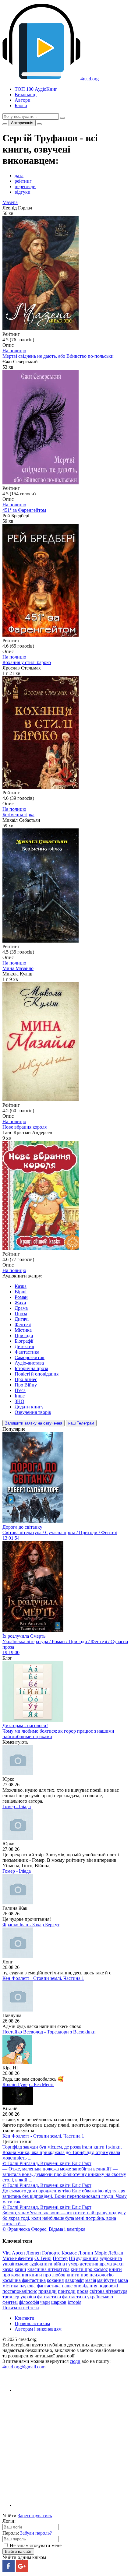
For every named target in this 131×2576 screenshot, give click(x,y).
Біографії (24, 1341)
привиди (48, 2291)
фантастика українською (88, 2297)
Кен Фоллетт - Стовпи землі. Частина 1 (43, 1978)
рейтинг (23, 181)
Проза (21, 1314)
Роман (21, 1297)
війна (59, 2264)
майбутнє (107, 2280)
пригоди (67, 2291)
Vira (7, 2253)
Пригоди (24, 1335)
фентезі (10, 2302)
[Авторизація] (39, 124)
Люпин (86, 2253)
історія (74, 2302)
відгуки (23, 192)
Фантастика (27, 1352)
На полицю (14, 351)
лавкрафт (74, 2280)
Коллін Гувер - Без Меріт (28, 2084)
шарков (59, 2302)
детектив (89, 2264)
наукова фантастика (40, 2286)
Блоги (21, 105)
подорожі (108, 2286)
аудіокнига (87, 2258)
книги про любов (47, 2275)
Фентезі (23, 1325)
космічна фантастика (24, 2280)
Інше (20, 1396)
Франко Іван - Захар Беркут (31, 1925)
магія (91, 2280)
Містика (23, 1330)
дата (19, 176)
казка (8, 2269)
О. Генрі (43, 2258)
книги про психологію (90, 2275)
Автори (23, 100)
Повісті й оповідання (37, 1374)
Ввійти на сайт (18, 2551)
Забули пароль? (36, 2533)
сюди (75, 2361)
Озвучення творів (33, 1412)
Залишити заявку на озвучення (34, 1423)
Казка (21, 1286)
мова (123, 2280)
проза (83, 2291)
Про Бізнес (26, 1379)
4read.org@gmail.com (24, 2367)
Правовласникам (32, 2323)
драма (106, 2264)
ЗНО (19, 1401)
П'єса (20, 1390)
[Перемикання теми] (5, 124)
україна (28, 2297)
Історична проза (31, 1368)
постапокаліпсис (20, 2291)
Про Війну (26, 1385)
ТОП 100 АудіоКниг (36, 89)
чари (45, 2302)
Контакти (25, 2318)
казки (20, 2269)
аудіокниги (41, 2264)
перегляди (25, 186)
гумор (72, 2264)
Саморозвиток (30, 1357)
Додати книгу (29, 1407)
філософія (29, 2302)
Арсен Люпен (26, 2253)
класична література (48, 2269)
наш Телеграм (81, 1423)
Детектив (24, 1346)
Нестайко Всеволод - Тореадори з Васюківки (49, 2032)
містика (10, 2286)
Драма (21, 1308)
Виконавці (26, 95)
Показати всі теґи (21, 2308)
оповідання (85, 2286)
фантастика (49, 2297)
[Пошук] (62, 118)
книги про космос (89, 2269)
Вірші (21, 1292)
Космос (69, 2253)
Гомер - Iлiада (17, 1806)
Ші (72, 2258)
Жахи (20, 1303)
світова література (108, 2291)
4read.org (90, 79)
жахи (118, 2264)
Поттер (60, 2258)
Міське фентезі (18, 2258)
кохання (55, 2280)
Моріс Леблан (109, 2253)
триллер (11, 2297)
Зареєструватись (35, 2516)
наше (67, 2286)
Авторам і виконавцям (38, 2329)
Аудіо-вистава (29, 1363)
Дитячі (22, 1319)
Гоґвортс (51, 2253)
